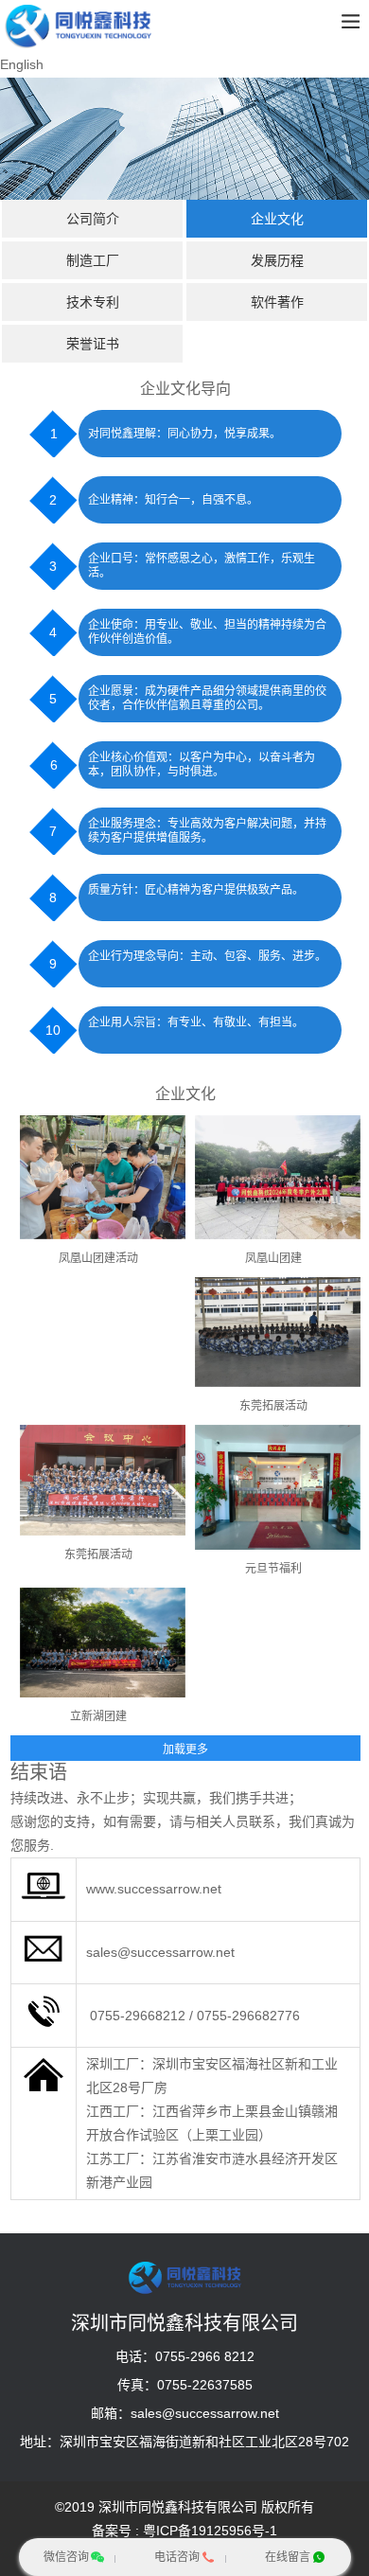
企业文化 (277, 219)
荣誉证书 (93, 344)
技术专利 (93, 302)
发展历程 (277, 260)
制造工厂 (93, 260)
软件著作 (277, 302)
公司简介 (93, 219)
